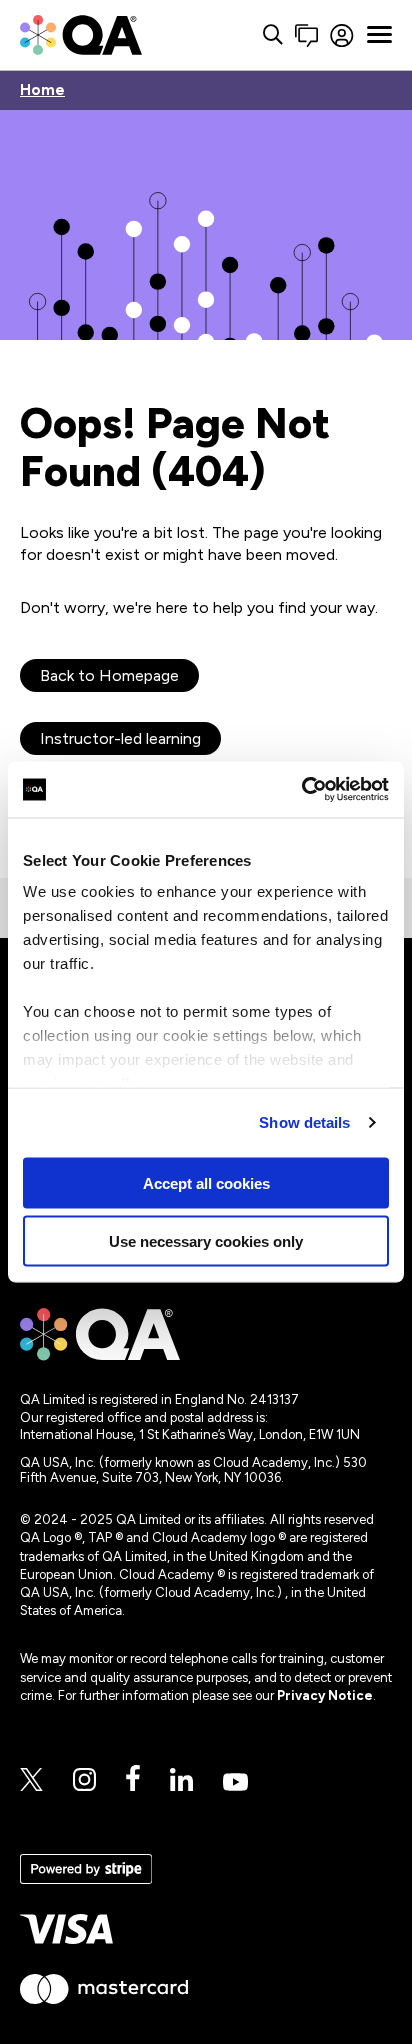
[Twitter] (31, 1781)
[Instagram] (84, 1781)
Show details (304, 1122)
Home (42, 90)
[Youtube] (235, 1783)
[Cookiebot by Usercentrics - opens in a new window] (301, 790)
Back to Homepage (109, 675)
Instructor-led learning (120, 738)
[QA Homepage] (81, 35)
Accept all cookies (206, 1182)
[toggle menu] (379, 35)
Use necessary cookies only (206, 1241)
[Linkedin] (181, 1781)
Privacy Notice (325, 1695)
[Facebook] (133, 1779)
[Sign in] (342, 35)
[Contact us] (306, 35)
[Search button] (273, 35)
